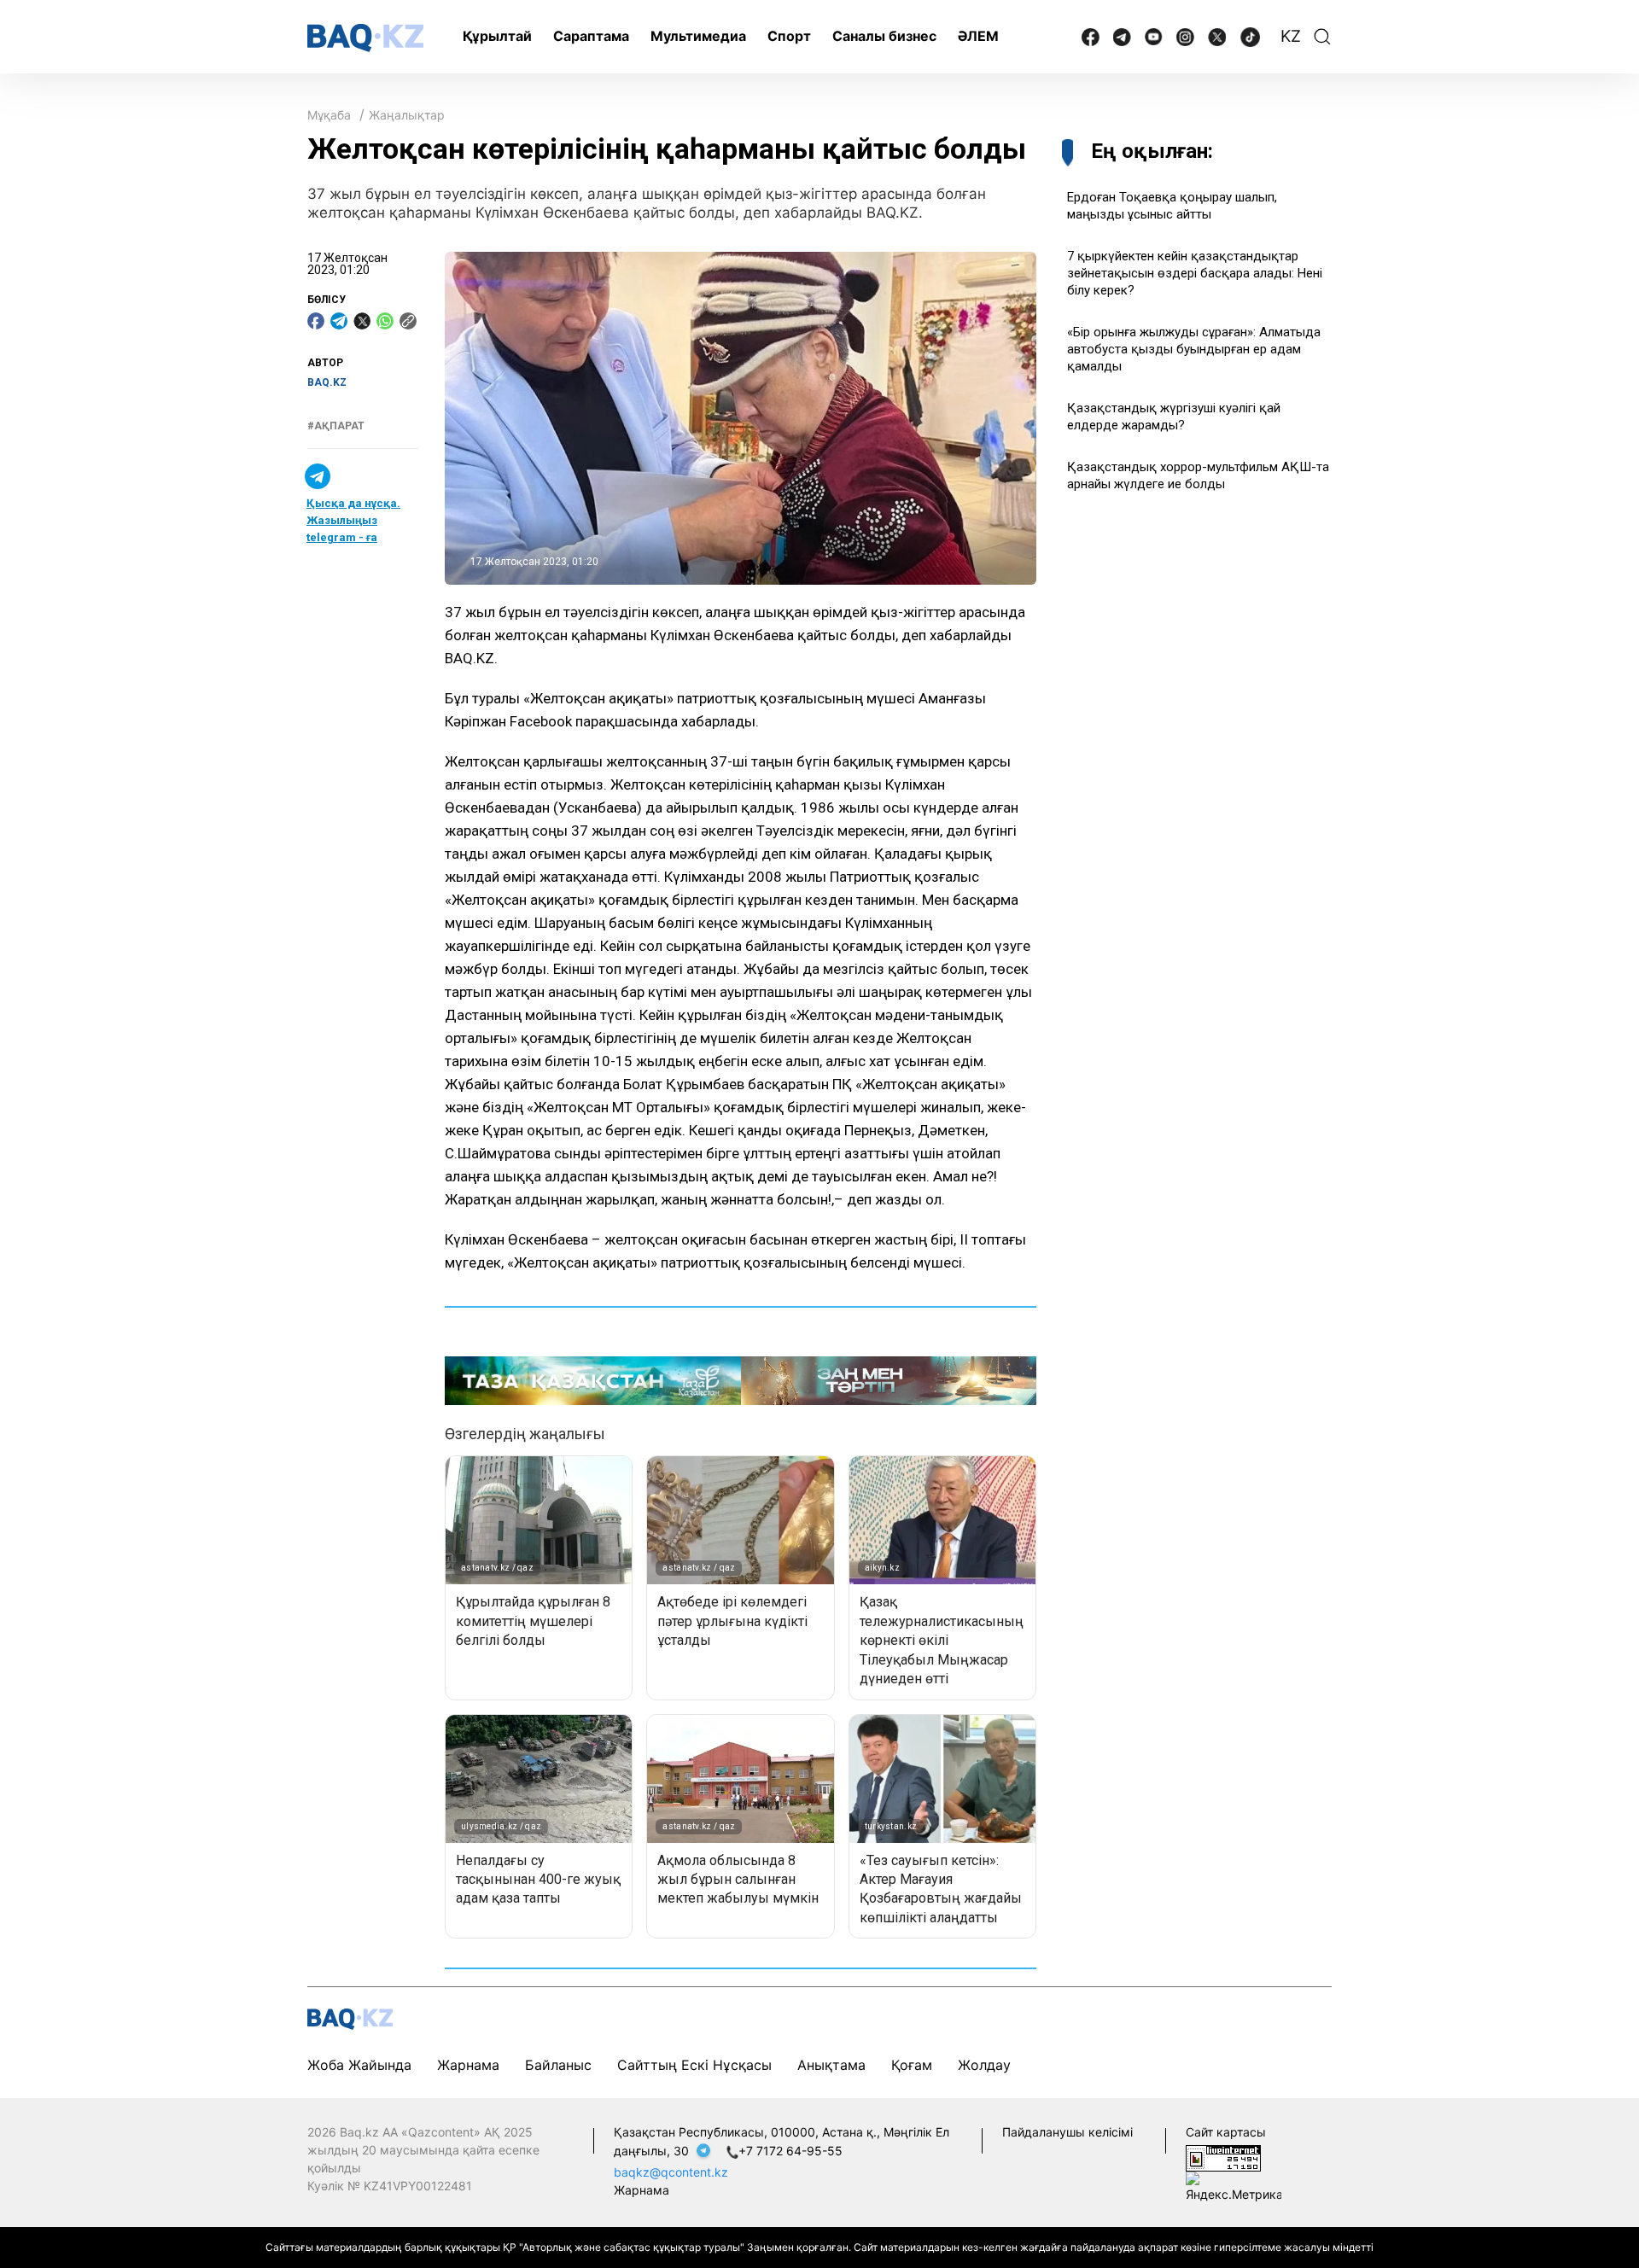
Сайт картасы (1226, 2132)
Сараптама (591, 36)
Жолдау (984, 2065)
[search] (1322, 37)
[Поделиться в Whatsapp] (385, 321)
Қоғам (912, 2065)
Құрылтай (497, 36)
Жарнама (468, 2065)
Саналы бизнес (884, 36)
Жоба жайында (359, 2065)
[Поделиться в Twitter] (362, 321)
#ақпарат (336, 426)
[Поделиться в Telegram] (339, 321)
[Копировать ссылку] (408, 321)
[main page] (365, 38)
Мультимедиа (698, 36)
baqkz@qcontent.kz (671, 2172)
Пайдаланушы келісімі (1067, 2132)
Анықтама (831, 2065)
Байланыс (558, 2065)
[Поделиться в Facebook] (316, 321)
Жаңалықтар (407, 115)
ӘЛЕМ (978, 36)
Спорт (789, 36)
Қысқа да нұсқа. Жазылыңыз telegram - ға (353, 520)
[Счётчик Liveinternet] (1223, 2157)
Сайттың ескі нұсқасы (694, 2065)
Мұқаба (329, 115)
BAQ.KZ (327, 382)
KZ (1291, 36)
